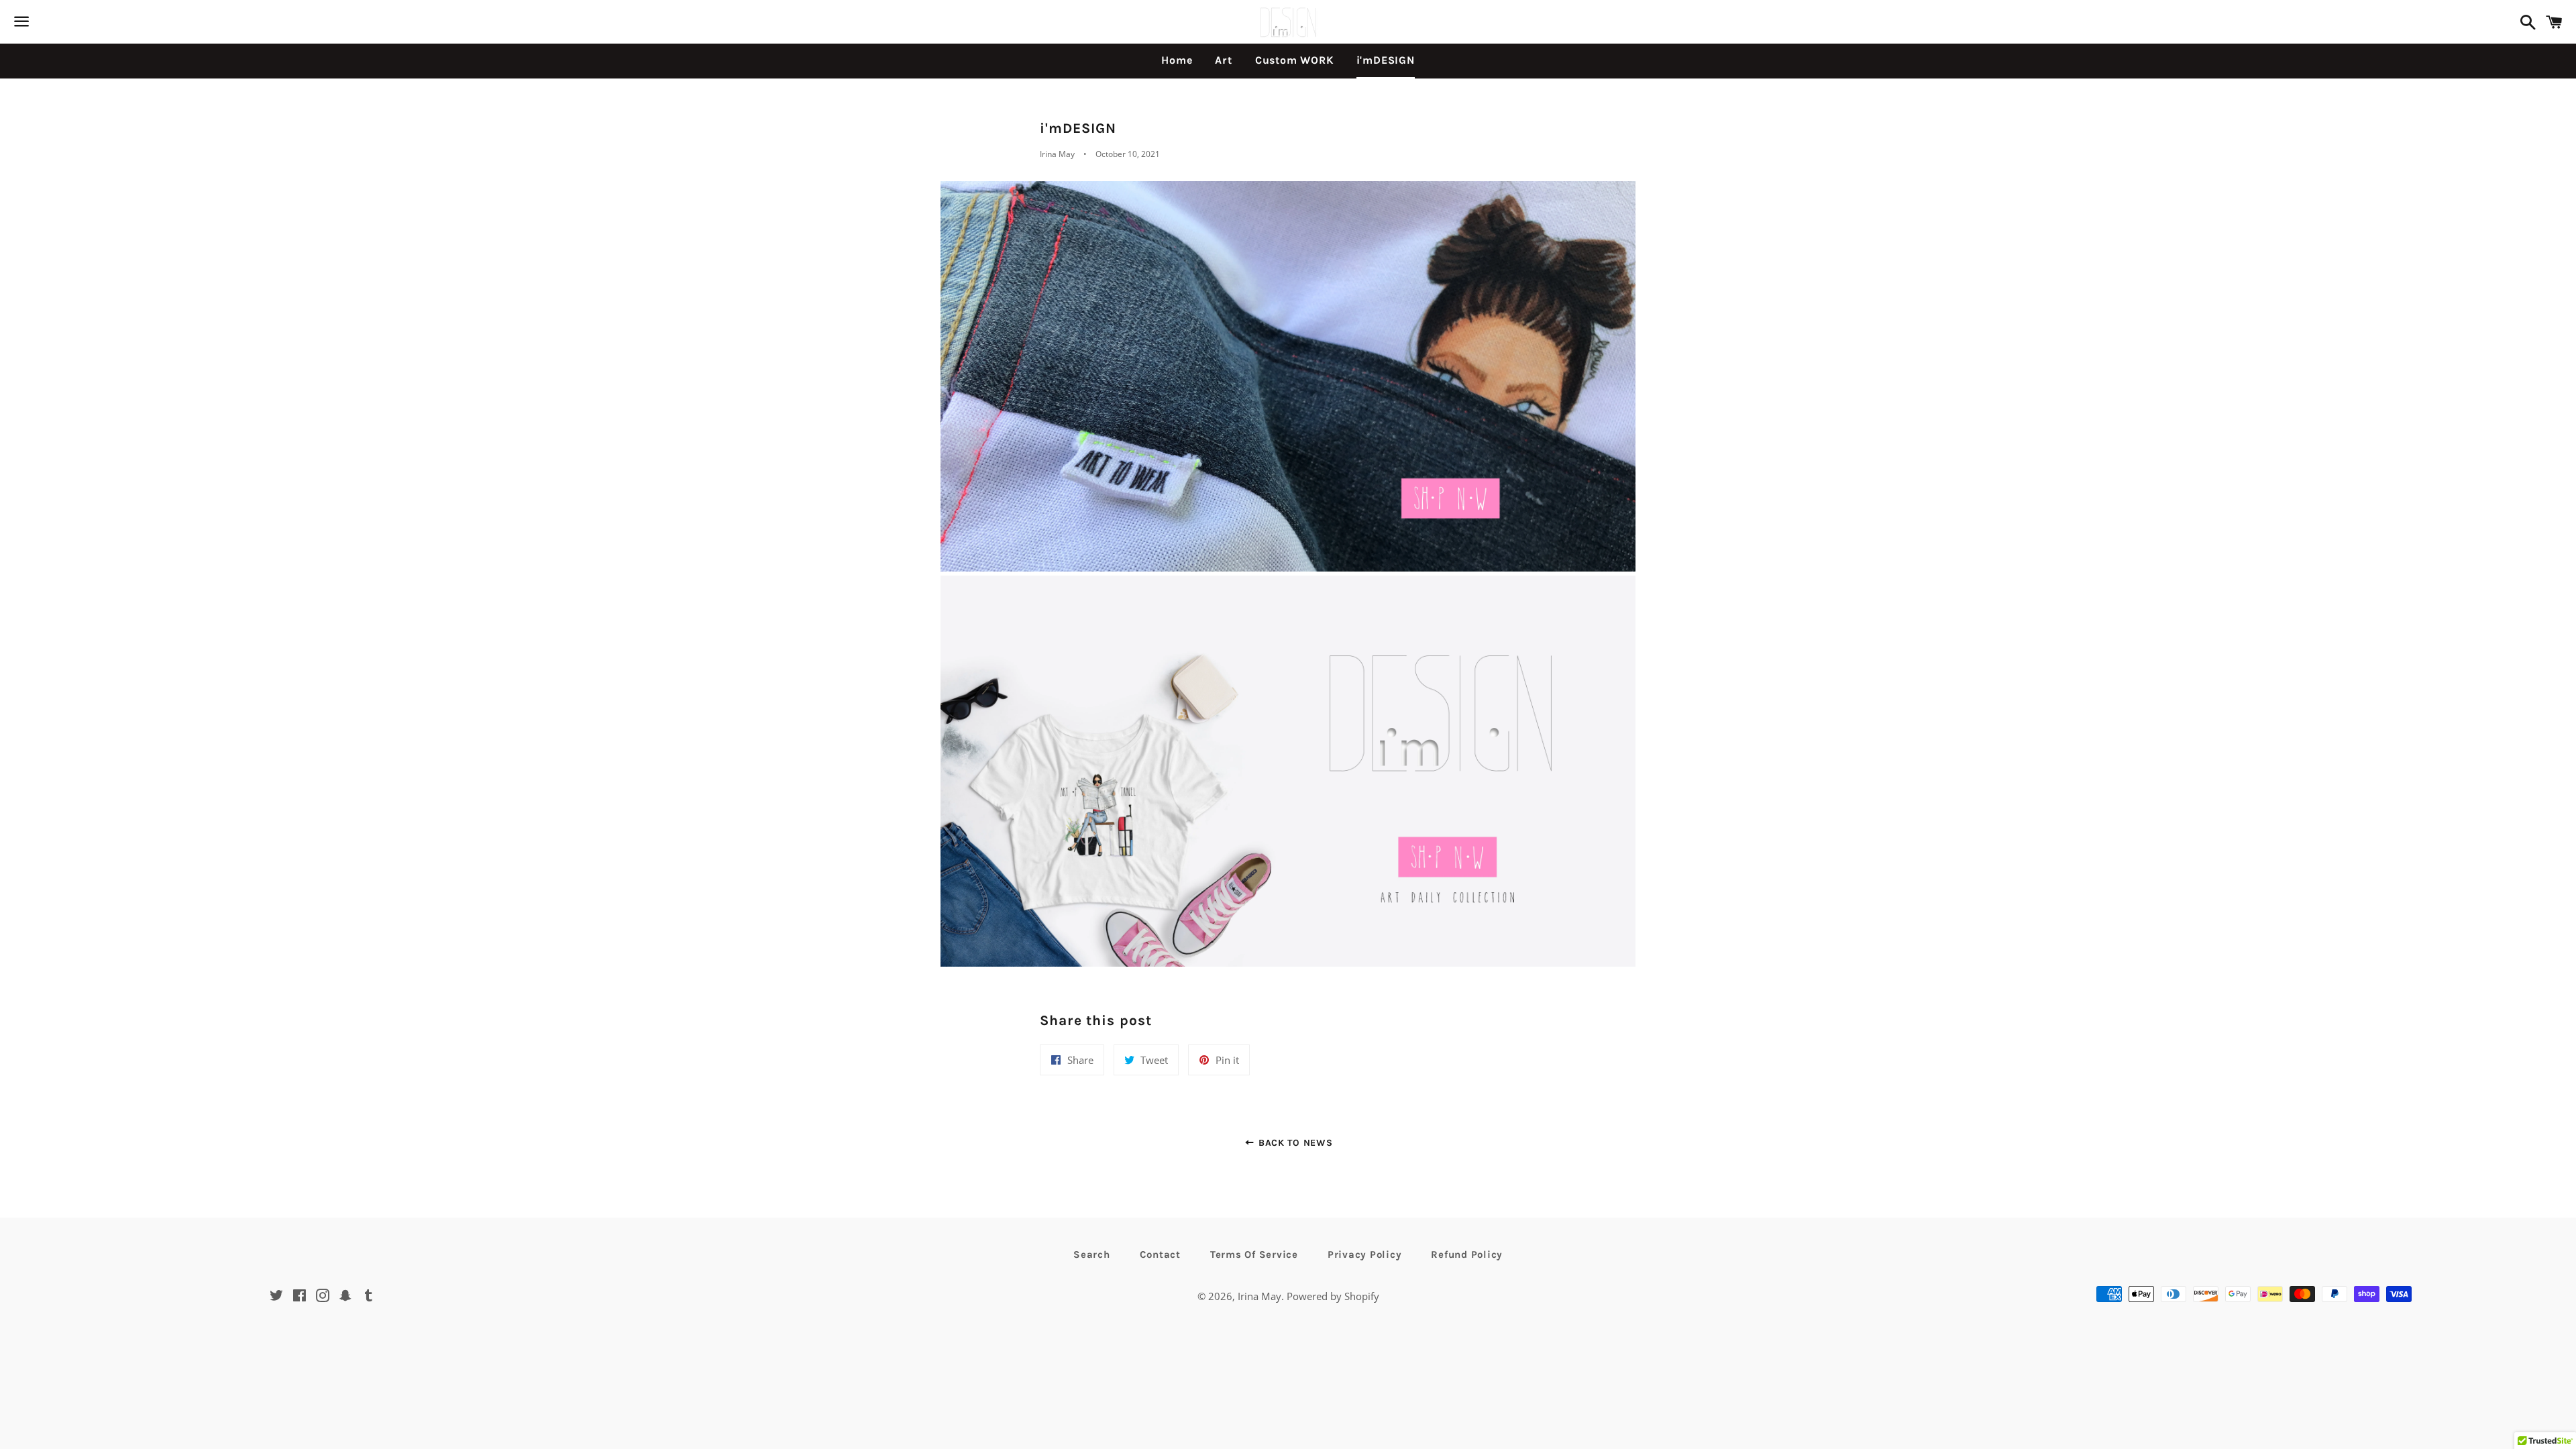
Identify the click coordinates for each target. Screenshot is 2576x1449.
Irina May (1259, 1296)
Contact (1160, 1254)
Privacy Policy (1365, 1254)
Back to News (1294, 1143)
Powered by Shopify (1333, 1296)
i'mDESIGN (1386, 60)
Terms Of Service (1254, 1254)
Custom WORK (1294, 60)
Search (1092, 1254)
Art (1223, 60)
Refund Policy (1467, 1254)
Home (1177, 60)
